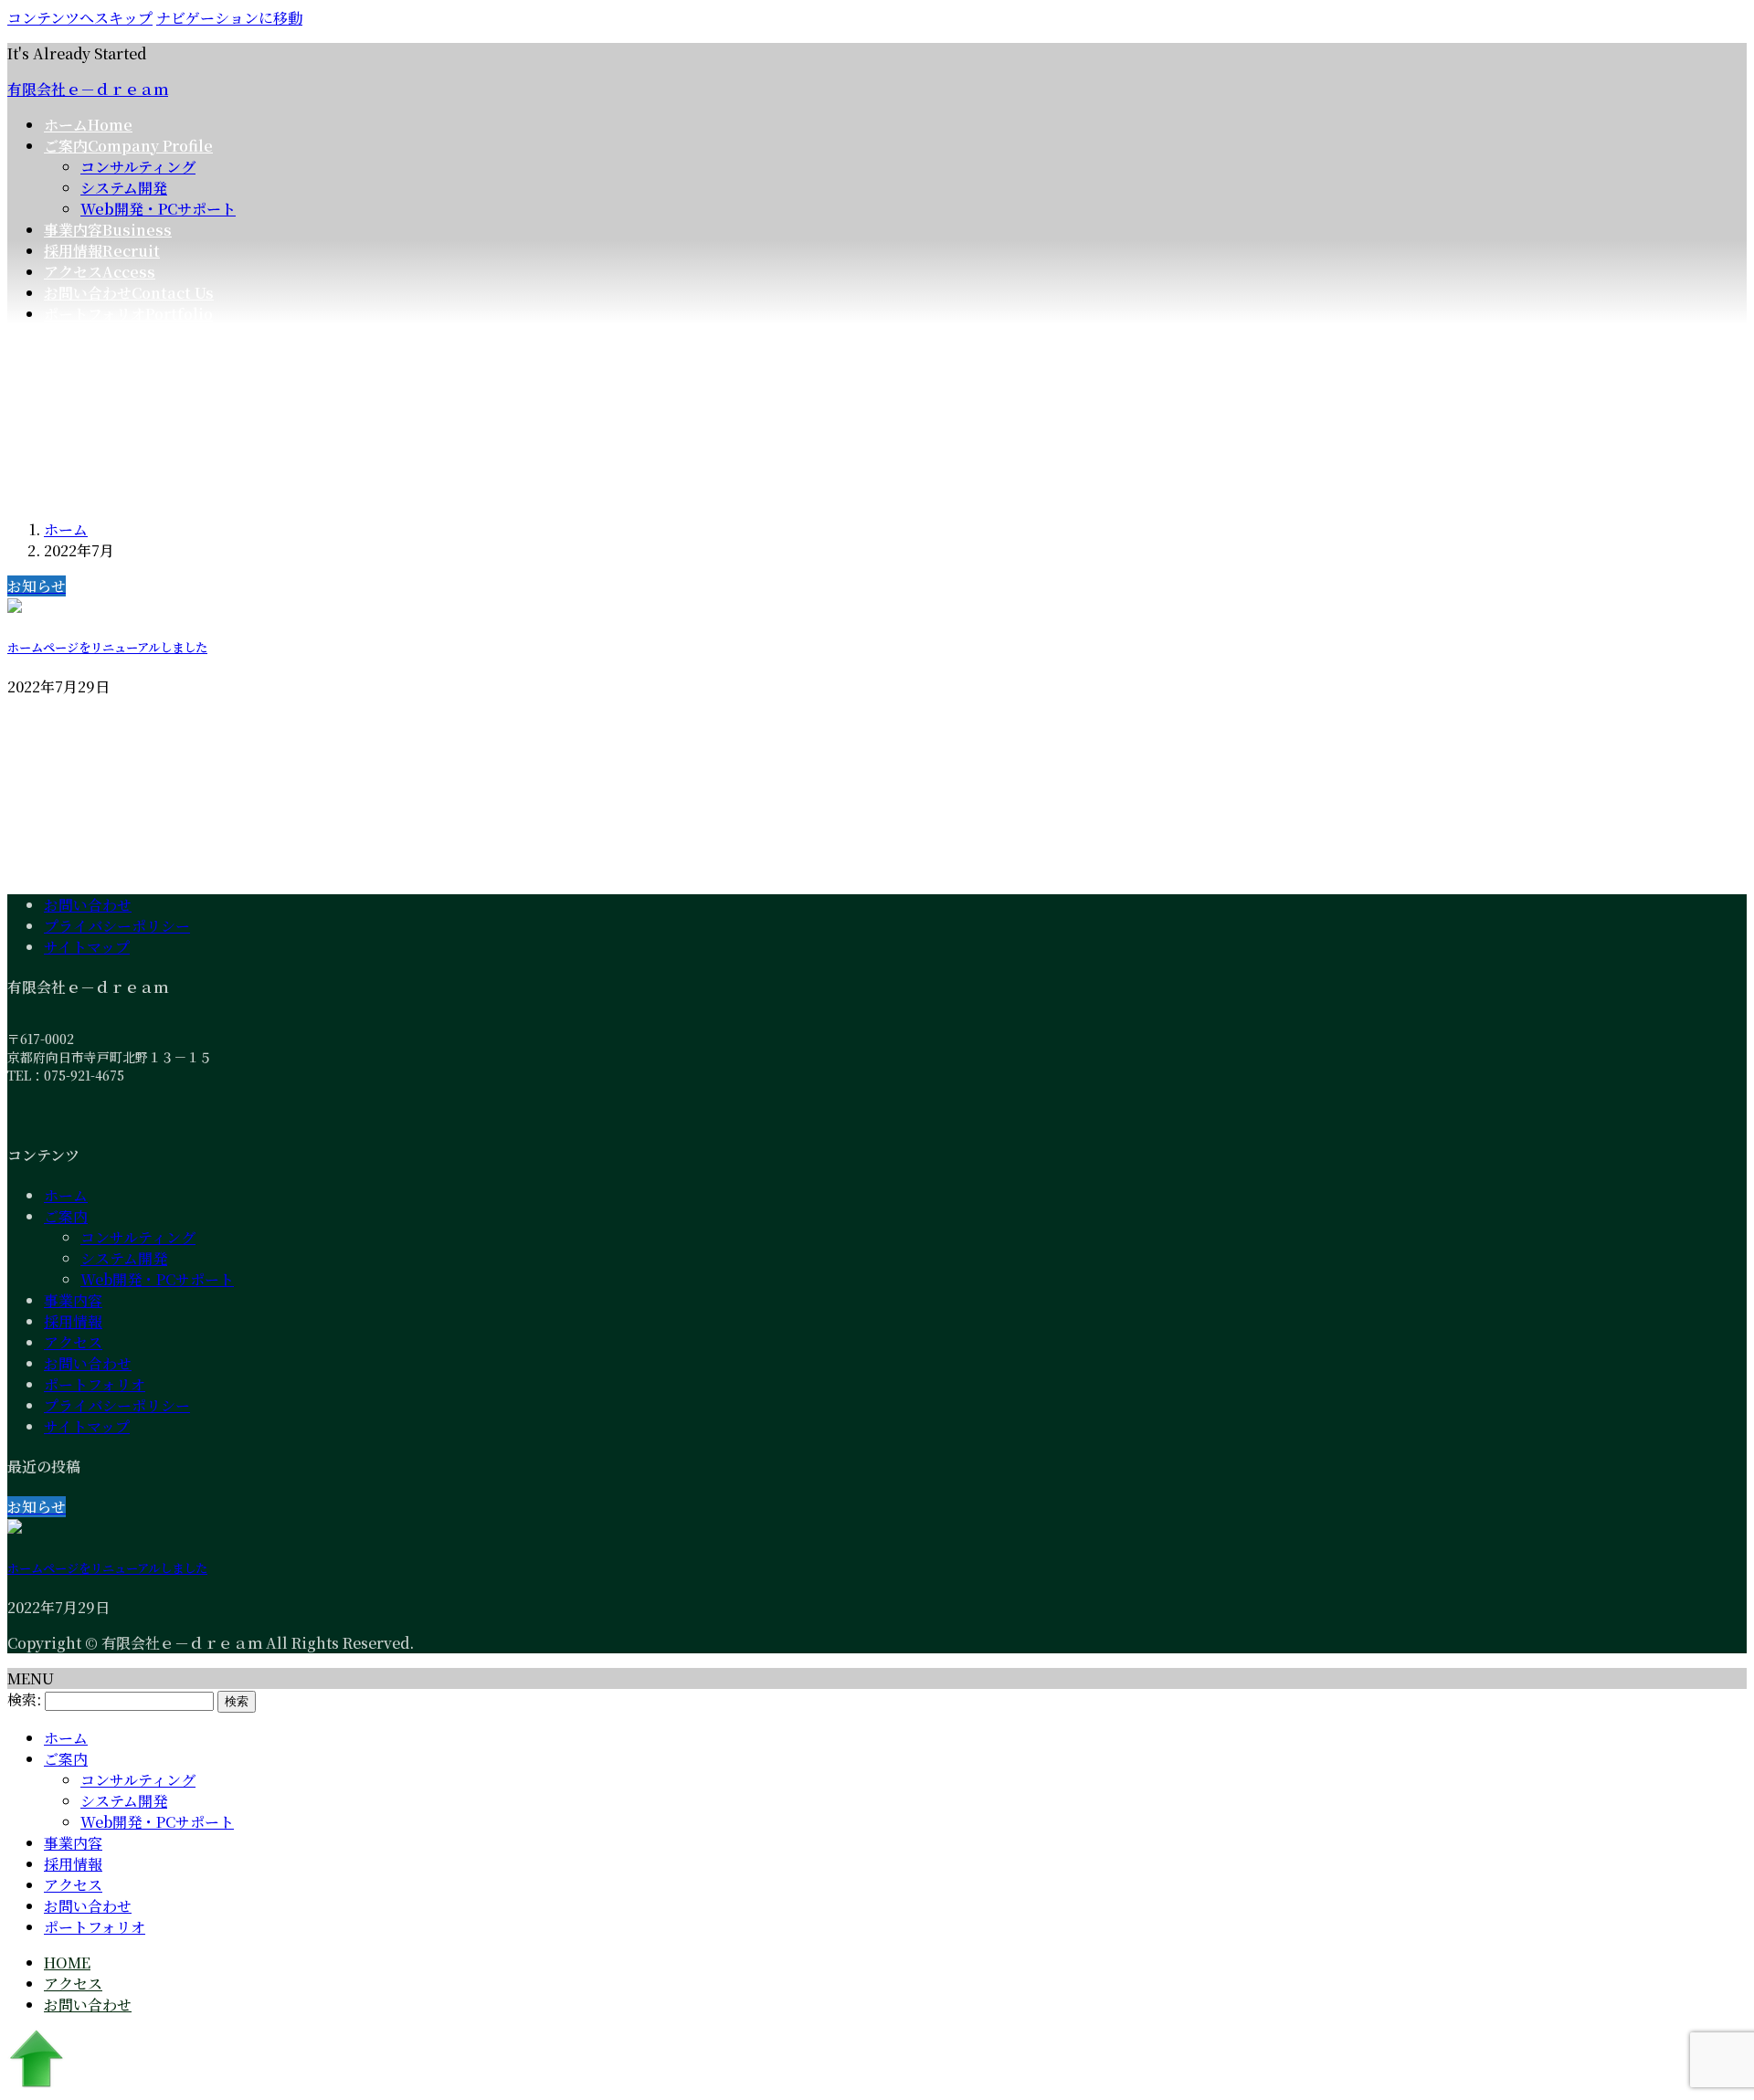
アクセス (73, 1342)
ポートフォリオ (95, 1384)
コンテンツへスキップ (80, 18)
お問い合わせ (88, 905)
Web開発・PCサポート (158, 209)
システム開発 (124, 188)
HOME (67, 1963)
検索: (24, 1699)
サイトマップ (87, 947)
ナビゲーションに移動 (229, 18)
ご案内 (66, 1216)
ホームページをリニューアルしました (107, 647)
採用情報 (73, 1321)
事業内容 (73, 1300)
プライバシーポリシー (117, 926)
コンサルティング (138, 167)
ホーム (66, 1195)
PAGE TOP (1701, 2020)
